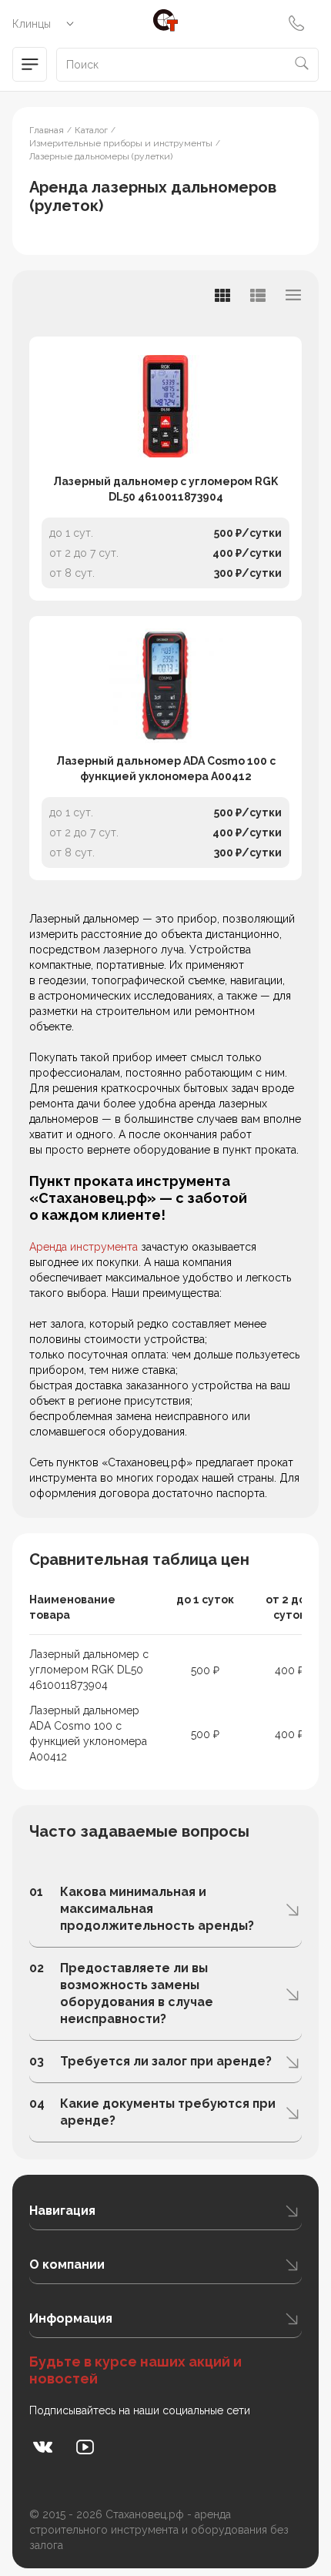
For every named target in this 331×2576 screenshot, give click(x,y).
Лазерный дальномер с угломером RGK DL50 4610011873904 (165, 489)
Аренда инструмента (84, 1247)
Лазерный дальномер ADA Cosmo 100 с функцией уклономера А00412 (166, 769)
